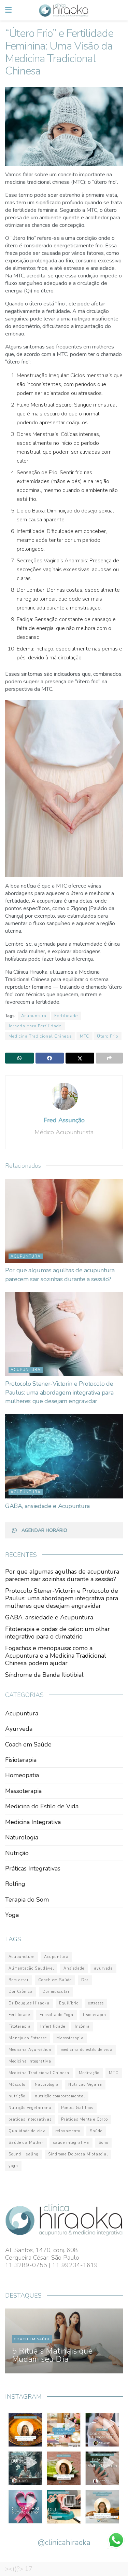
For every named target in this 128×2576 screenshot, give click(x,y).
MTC (84, 1036)
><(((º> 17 (19, 2569)
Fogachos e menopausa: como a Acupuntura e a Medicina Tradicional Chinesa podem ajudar (56, 1656)
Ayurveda (19, 1729)
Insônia (82, 2026)
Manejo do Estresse (28, 2038)
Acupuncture (22, 1957)
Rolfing (15, 1884)
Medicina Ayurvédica (30, 2050)
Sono (103, 2143)
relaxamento (68, 2131)
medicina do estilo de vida (87, 2050)
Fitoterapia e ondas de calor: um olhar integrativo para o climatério (58, 1633)
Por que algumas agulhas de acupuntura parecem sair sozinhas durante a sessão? (60, 1275)
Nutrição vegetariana (30, 2108)
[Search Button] (119, 10)
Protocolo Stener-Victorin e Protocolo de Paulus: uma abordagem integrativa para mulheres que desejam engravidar (59, 1392)
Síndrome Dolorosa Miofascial (78, 2154)
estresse (96, 2003)
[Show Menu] (8, 10)
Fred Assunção (64, 1120)
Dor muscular (56, 1992)
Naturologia (22, 1837)
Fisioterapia (21, 1760)
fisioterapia (95, 2015)
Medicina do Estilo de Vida (42, 1806)
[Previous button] (18, 2341)
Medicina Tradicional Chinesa (40, 1036)
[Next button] (110, 2341)
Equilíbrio (69, 2003)
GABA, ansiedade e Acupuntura (47, 1506)
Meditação (89, 2073)
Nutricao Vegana (85, 2085)
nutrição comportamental (60, 2096)
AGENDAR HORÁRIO (44, 1530)
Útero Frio (108, 1036)
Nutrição (17, 1853)
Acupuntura (34, 1016)
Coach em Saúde (28, 1744)
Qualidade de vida (27, 2131)
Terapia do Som (27, 1900)
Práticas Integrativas (33, 1868)
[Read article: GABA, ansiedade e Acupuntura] (64, 1456)
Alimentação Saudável (31, 1968)
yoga (13, 2166)
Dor (85, 1980)
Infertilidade (53, 2026)
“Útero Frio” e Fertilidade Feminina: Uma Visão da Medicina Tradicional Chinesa (58, 2347)
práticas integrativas (30, 2119)
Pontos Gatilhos (77, 2108)
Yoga (12, 1915)
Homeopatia (22, 1775)
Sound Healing (24, 2154)
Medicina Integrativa (33, 1822)
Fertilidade (66, 1016)
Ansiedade (74, 1968)
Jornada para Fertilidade (35, 1026)
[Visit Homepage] (64, 10)
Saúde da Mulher (26, 2143)
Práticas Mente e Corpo (84, 2119)
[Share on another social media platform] (110, 1058)
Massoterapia (23, 1791)
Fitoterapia (20, 2026)
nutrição (17, 2096)
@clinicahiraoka (64, 2543)
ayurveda (103, 1968)
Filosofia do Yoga (56, 2015)
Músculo (17, 2085)
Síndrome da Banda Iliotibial (44, 1675)
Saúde (96, 2131)
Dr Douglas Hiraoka (29, 2003)
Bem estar (19, 1980)
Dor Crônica (21, 1992)
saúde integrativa (71, 2143)
